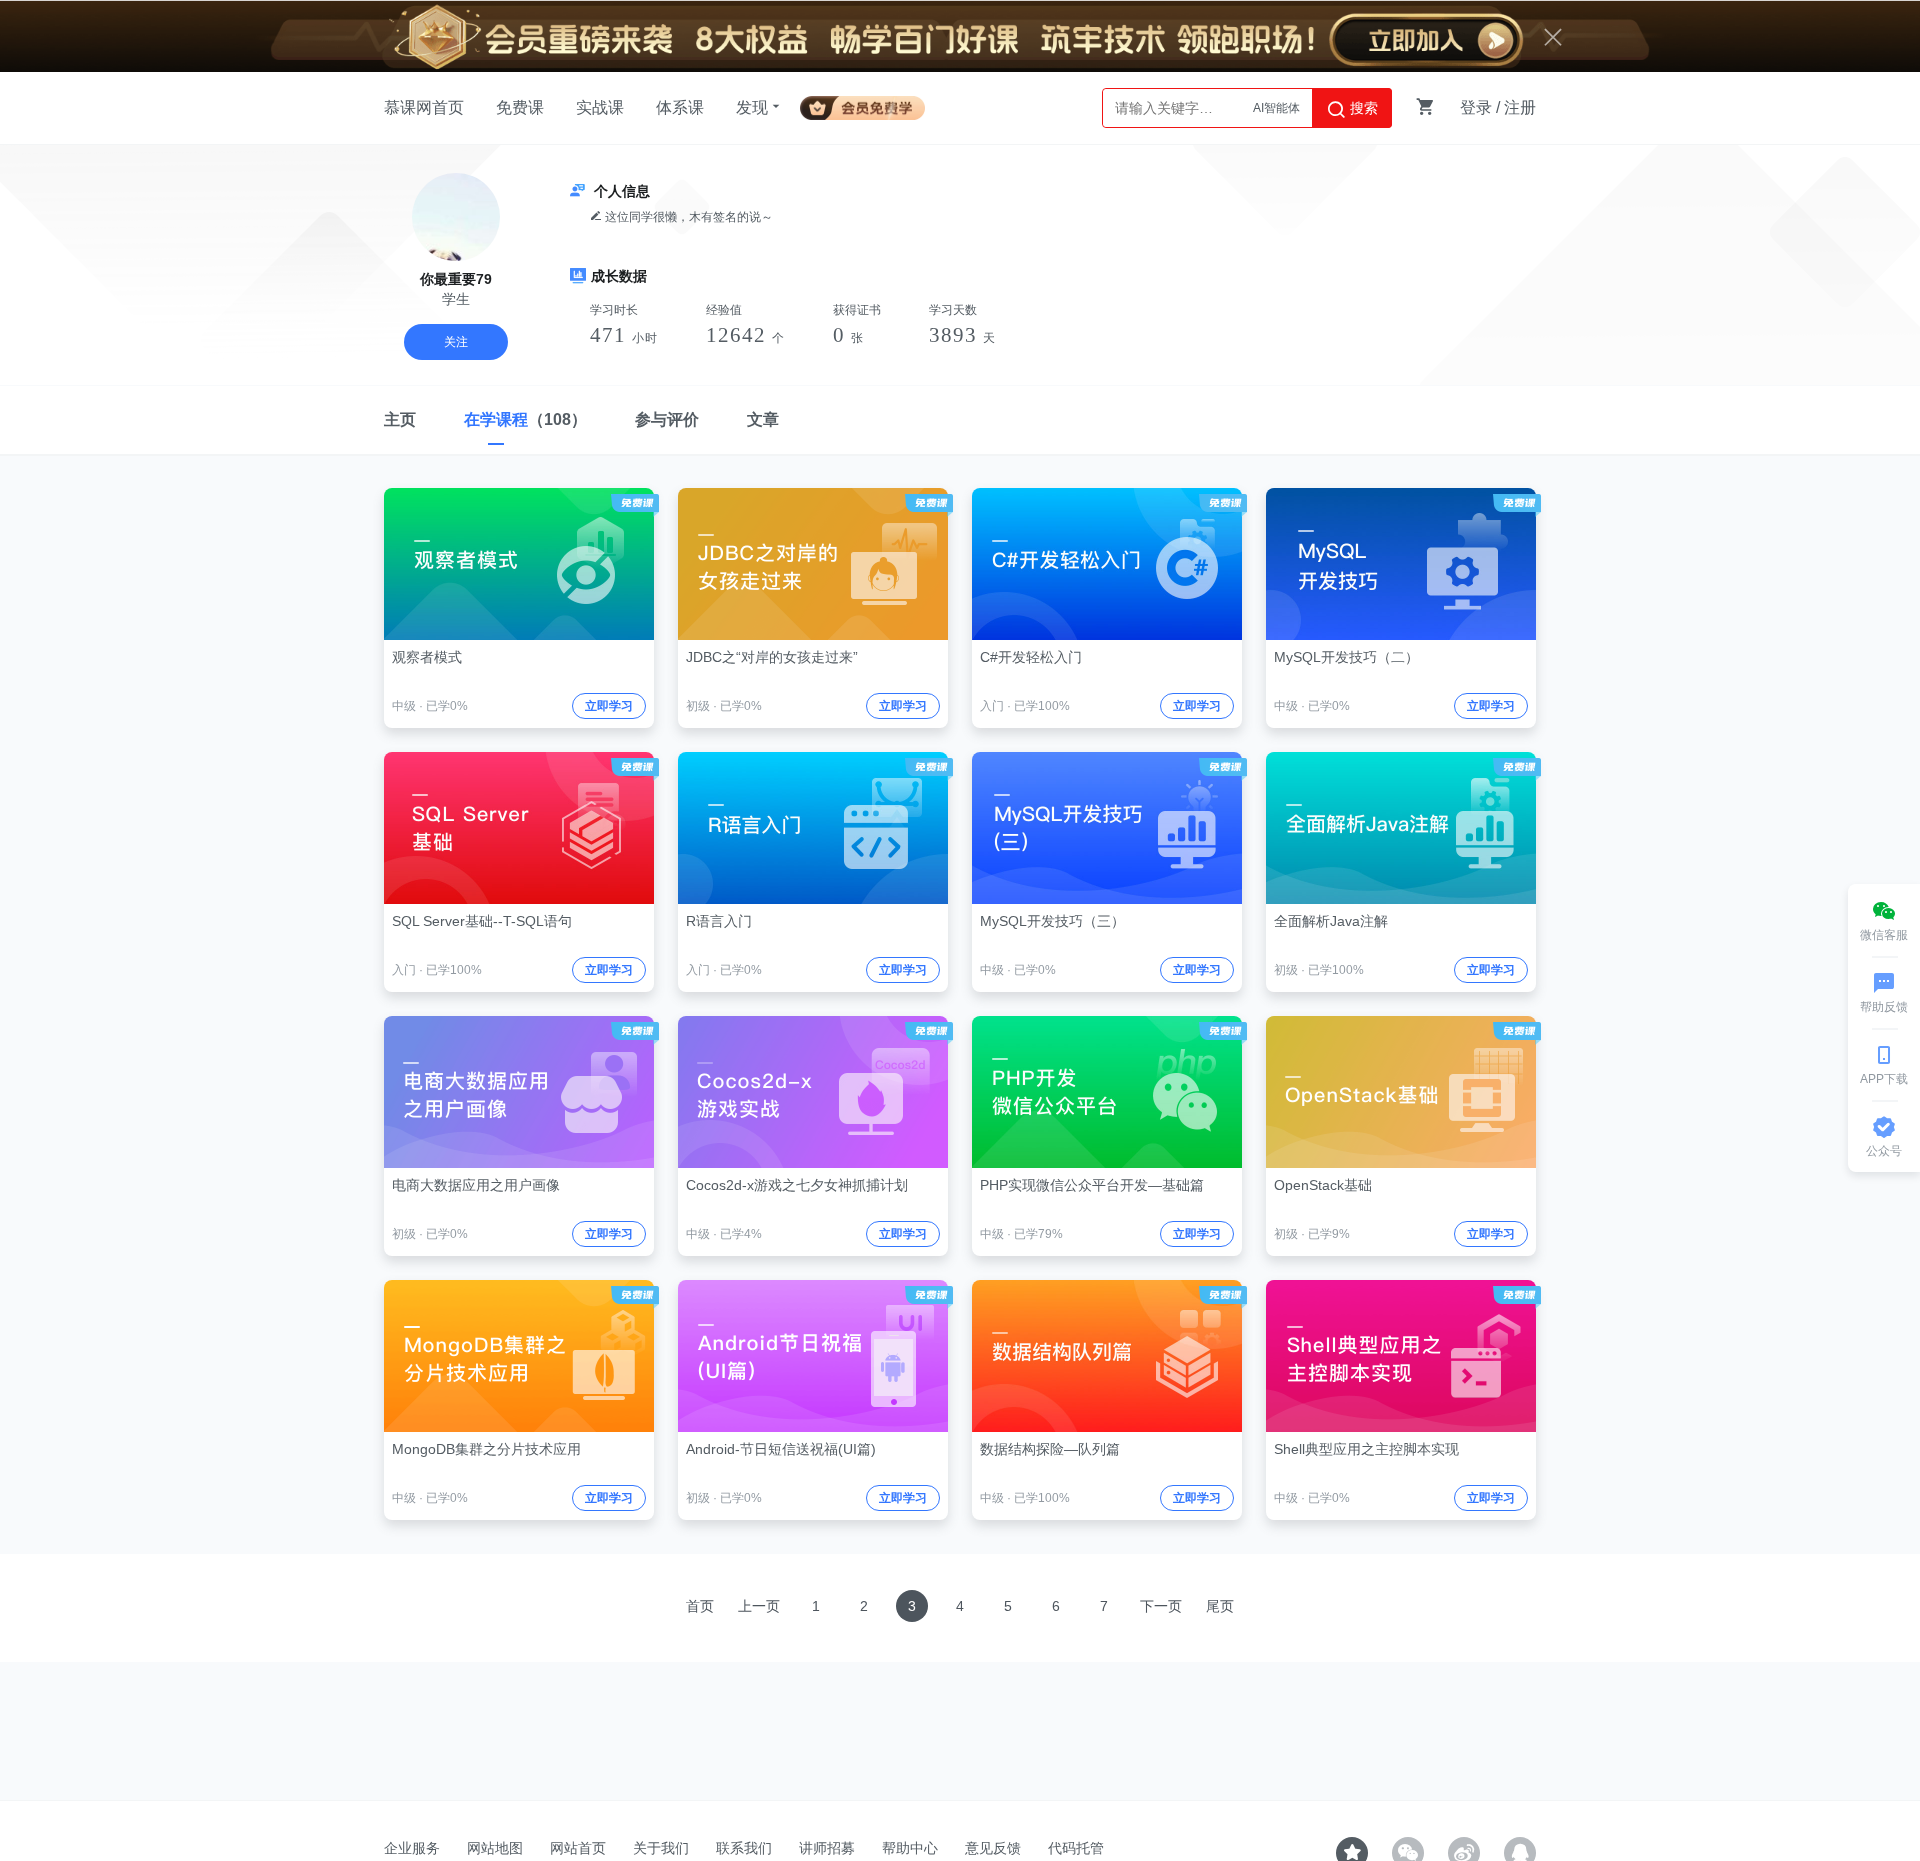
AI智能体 (1276, 108)
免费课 (520, 107)
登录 (1476, 107)
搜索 (1362, 108)
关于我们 (661, 1848)
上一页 (759, 1606)
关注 (456, 342)
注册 (1520, 107)
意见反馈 (993, 1848)
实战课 (600, 107)
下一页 (1161, 1606)
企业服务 (412, 1848)
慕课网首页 (424, 107)
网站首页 (578, 1848)
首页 (700, 1606)
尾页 (1220, 1606)
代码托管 (1076, 1848)
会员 (870, 104)
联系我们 (744, 1848)
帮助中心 (910, 1848)
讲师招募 (827, 1848)
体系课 (680, 107)
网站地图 (495, 1848)
